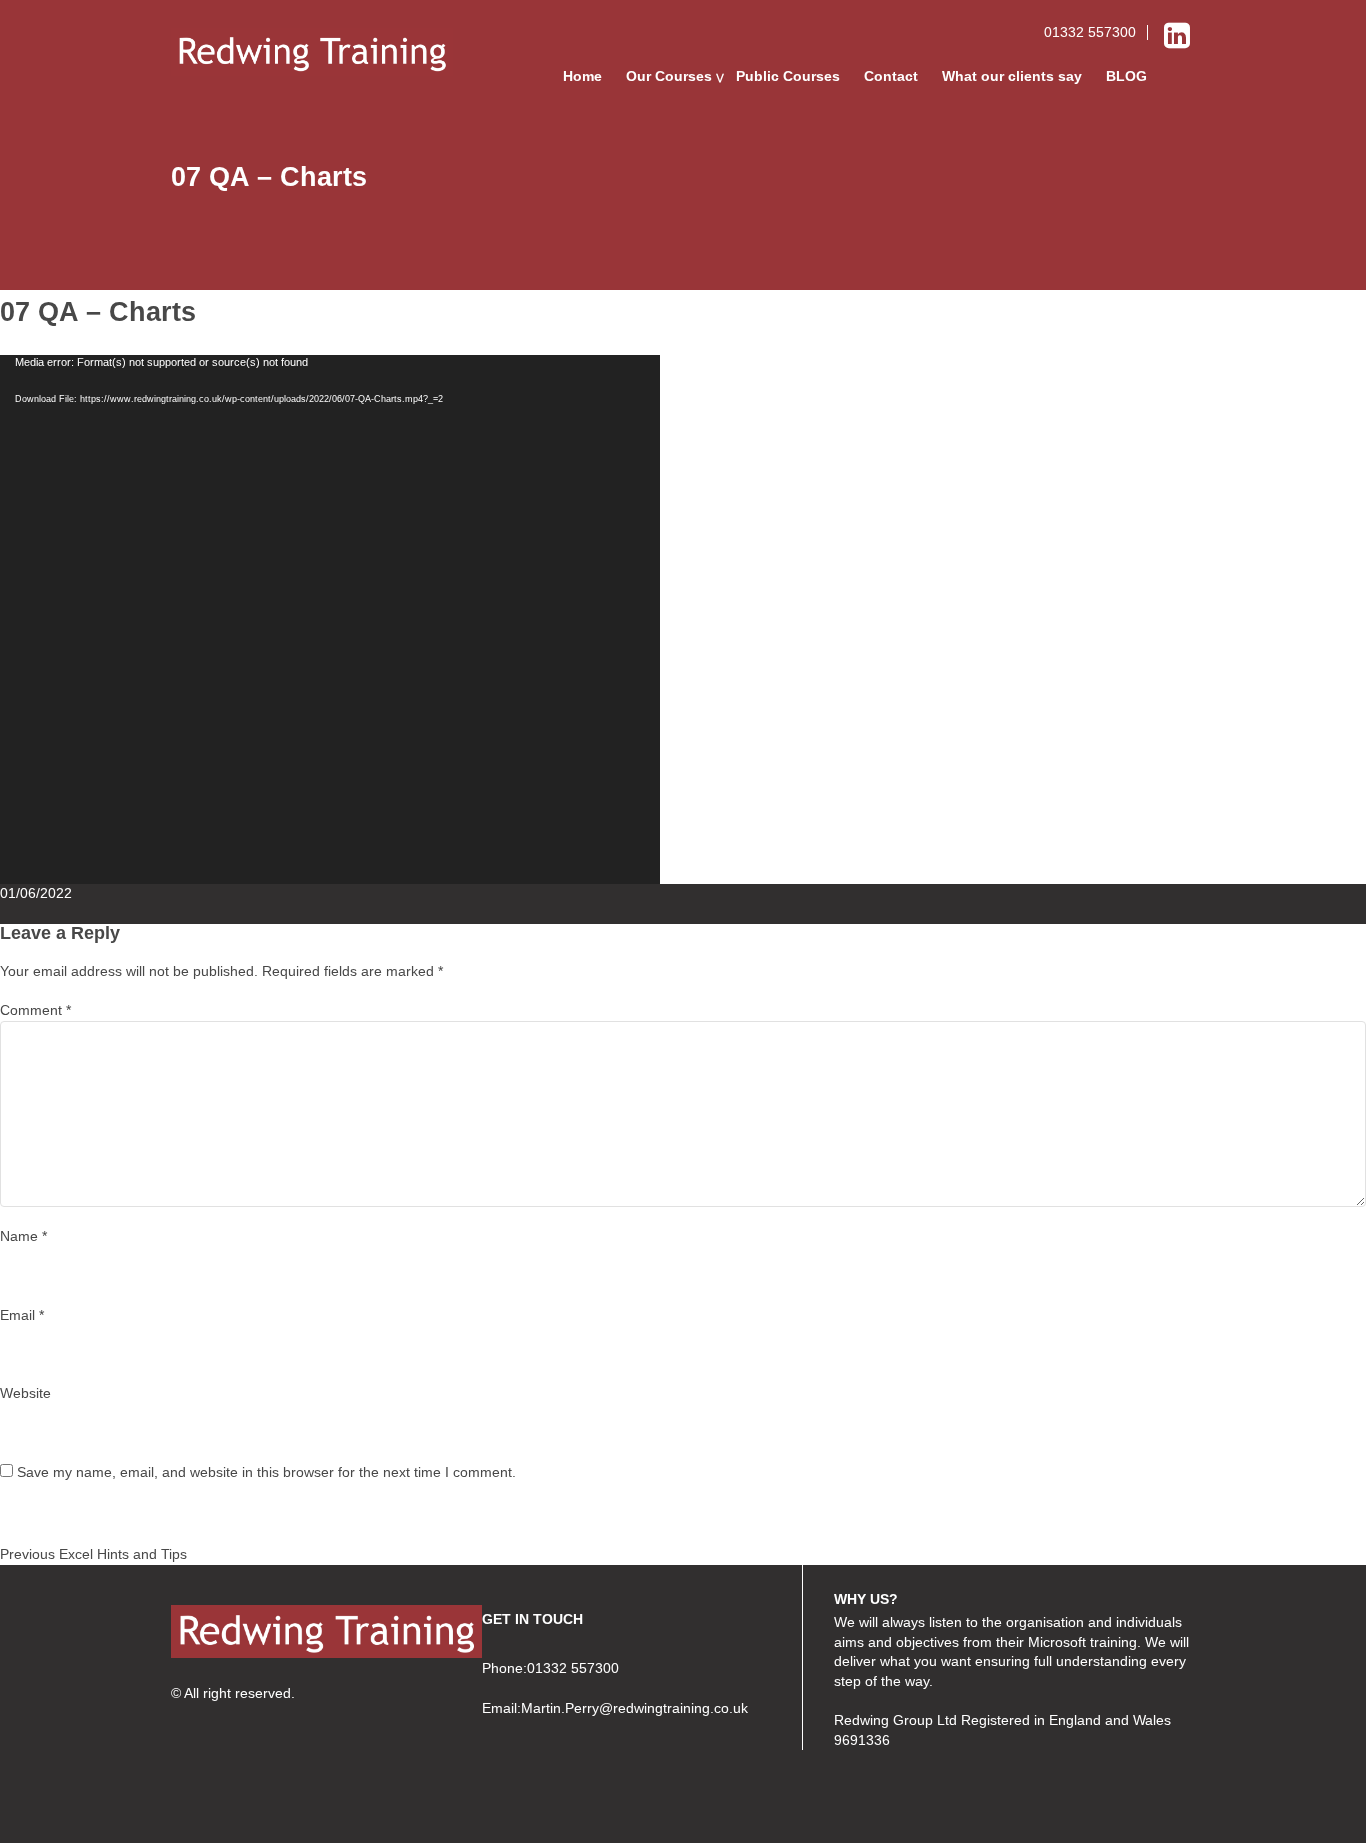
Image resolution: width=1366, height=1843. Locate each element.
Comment (35, 1010)
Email (22, 1315)
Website (25, 1393)
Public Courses (788, 76)
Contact (891, 76)
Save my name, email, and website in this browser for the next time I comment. (266, 1472)
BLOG (1126, 76)
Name (23, 1236)
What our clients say (1012, 76)
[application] (330, 619)
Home (582, 76)
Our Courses (669, 76)
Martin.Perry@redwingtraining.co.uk (634, 1708)
